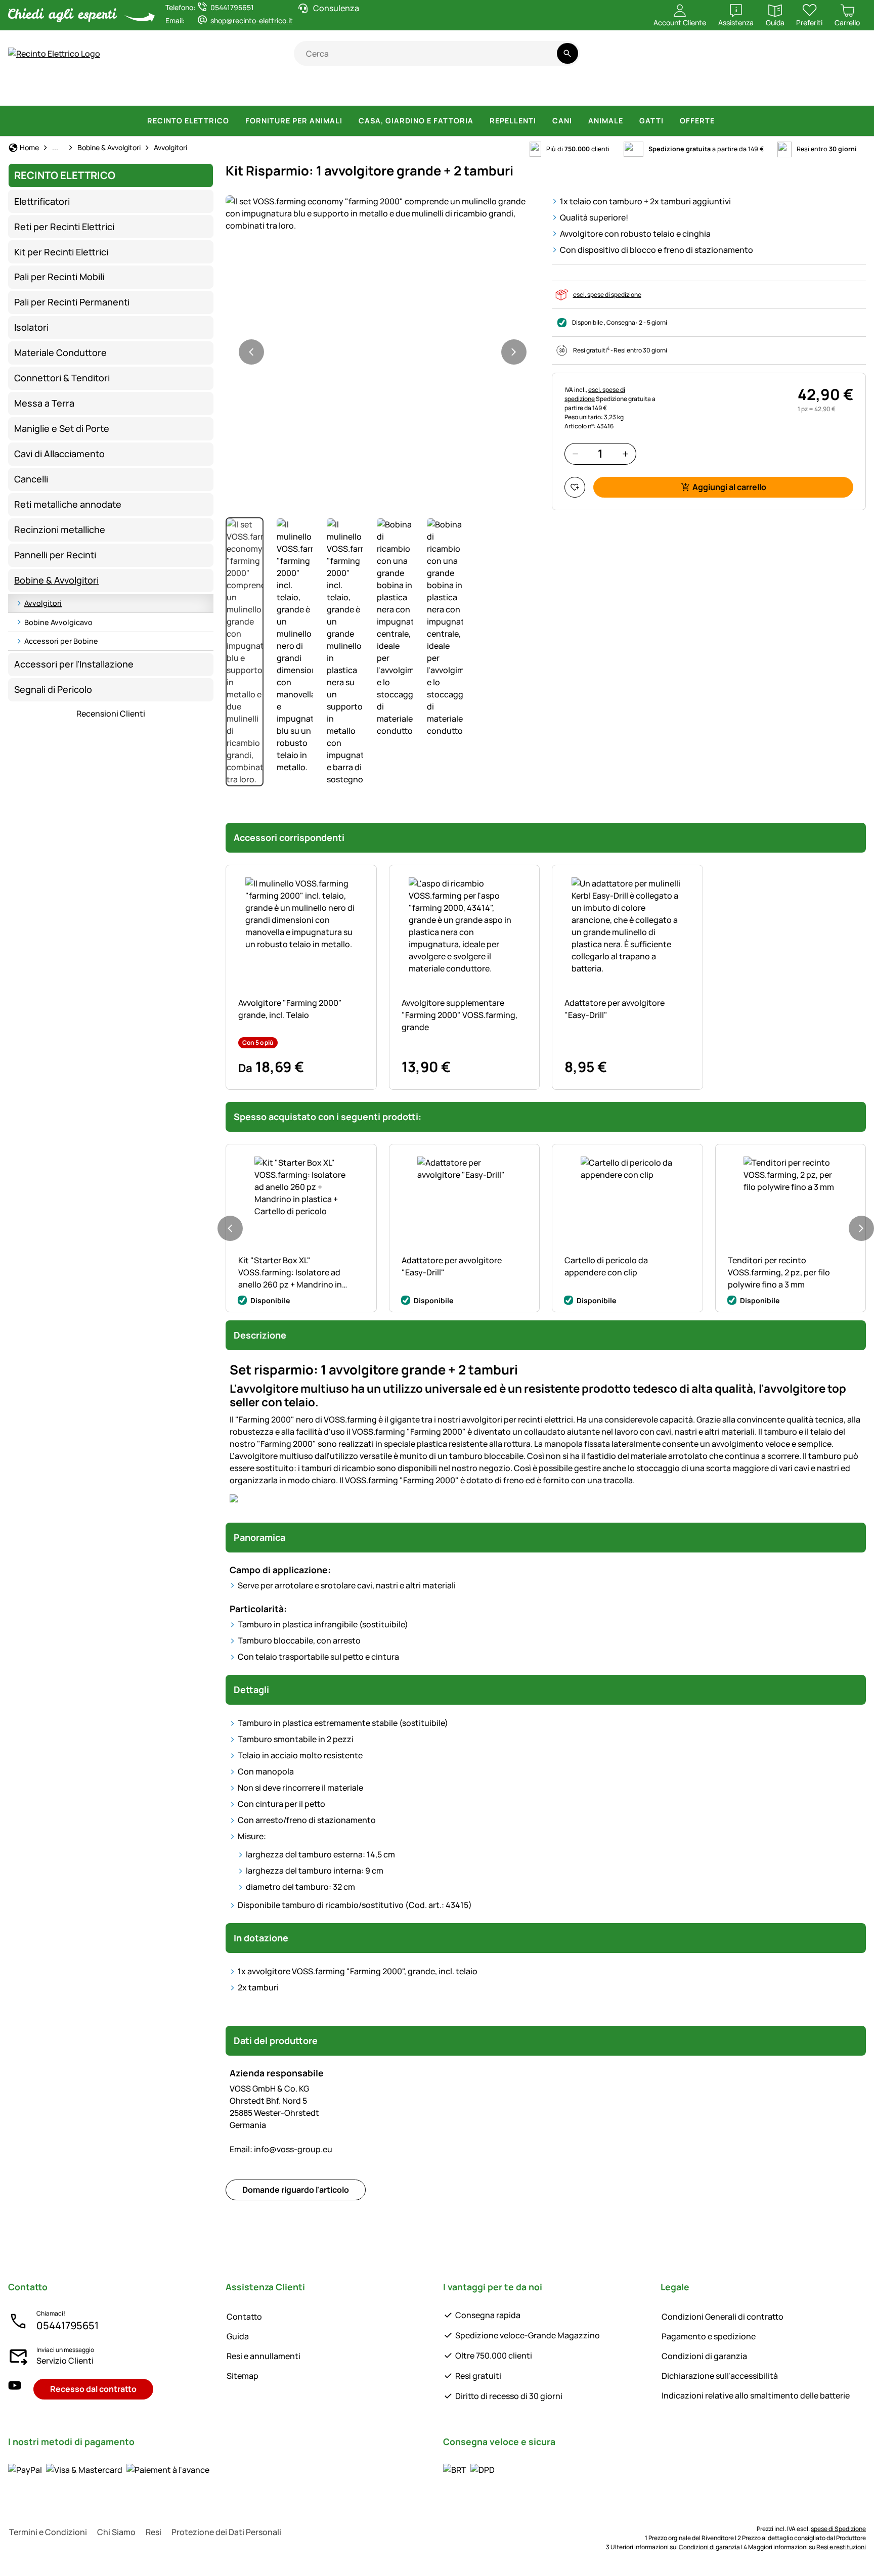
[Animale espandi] (629, 121)
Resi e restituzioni (841, 2547)
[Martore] (649, 91)
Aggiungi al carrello (729, 487)
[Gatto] (370, 91)
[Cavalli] (35, 91)
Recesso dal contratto (93, 2389)
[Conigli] (409, 91)
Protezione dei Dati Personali (226, 2532)
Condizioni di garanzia (704, 2356)
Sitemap (243, 2376)
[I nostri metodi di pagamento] (109, 2470)
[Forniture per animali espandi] (348, 121)
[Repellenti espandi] (542, 121)
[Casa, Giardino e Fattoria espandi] (479, 121)
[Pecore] (192, 91)
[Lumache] (812, 91)
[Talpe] (733, 91)
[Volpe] (555, 91)
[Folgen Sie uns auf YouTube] (15, 2389)
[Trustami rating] (767, 59)
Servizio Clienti (65, 2361)
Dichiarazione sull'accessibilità (720, 2376)
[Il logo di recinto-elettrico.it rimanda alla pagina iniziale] (151, 54)
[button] (383, 213)
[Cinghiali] (453, 91)
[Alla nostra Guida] (846, 59)
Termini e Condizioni (48, 2532)
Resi (154, 2532)
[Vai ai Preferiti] (575, 487)
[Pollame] (282, 91)
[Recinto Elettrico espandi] (235, 121)
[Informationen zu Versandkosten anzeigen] (469, 2470)
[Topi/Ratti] (774, 91)
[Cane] (325, 91)
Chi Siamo (116, 2532)
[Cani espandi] (578, 121)
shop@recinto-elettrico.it (252, 20)
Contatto (244, 2317)
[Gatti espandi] (670, 121)
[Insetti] (848, 91)
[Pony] (85, 91)
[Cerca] (567, 53)
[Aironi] (692, 91)
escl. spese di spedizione (607, 295)
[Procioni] (603, 91)
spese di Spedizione (838, 2529)
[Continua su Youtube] (806, 59)
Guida (238, 2336)
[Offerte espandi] (721, 121)
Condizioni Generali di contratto (723, 2317)
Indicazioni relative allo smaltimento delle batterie (756, 2395)
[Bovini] (139, 91)
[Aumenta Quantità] (625, 454)
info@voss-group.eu (281, 2149)
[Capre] (239, 91)
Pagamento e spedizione (709, 2336)
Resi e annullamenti (264, 2356)
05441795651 (68, 2325)
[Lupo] (505, 91)
